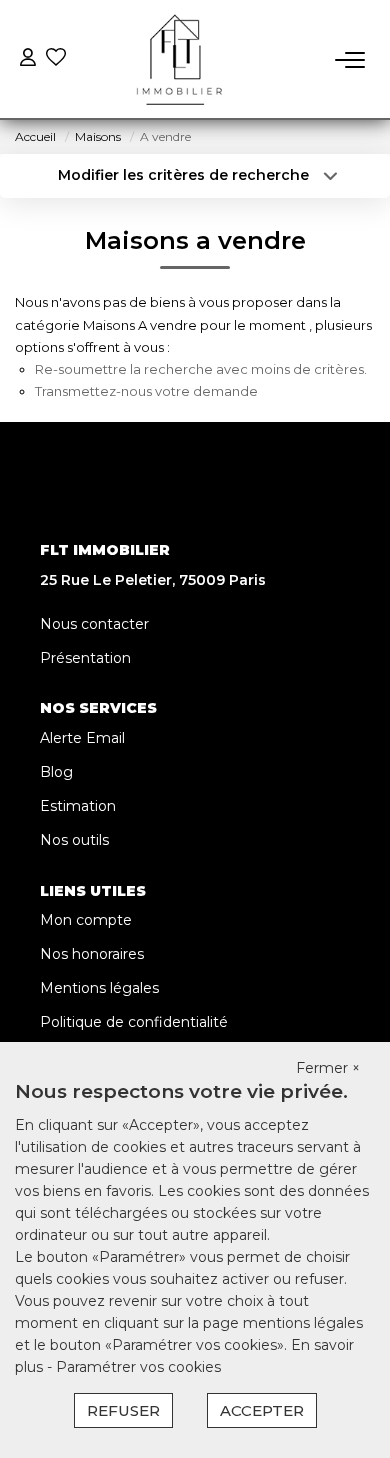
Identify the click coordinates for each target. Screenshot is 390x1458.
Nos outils (74, 840)
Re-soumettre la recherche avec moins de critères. (201, 369)
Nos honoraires (92, 954)
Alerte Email (82, 738)
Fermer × (328, 1068)
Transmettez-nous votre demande (146, 391)
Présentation (85, 658)
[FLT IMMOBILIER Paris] (175, 60)
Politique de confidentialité (134, 1022)
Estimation (78, 806)
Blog (56, 772)
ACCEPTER (262, 1410)
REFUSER (123, 1410)
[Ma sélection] (56, 59)
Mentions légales (99, 988)
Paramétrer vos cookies (138, 1367)
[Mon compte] (28, 59)
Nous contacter (94, 624)
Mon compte (86, 920)
